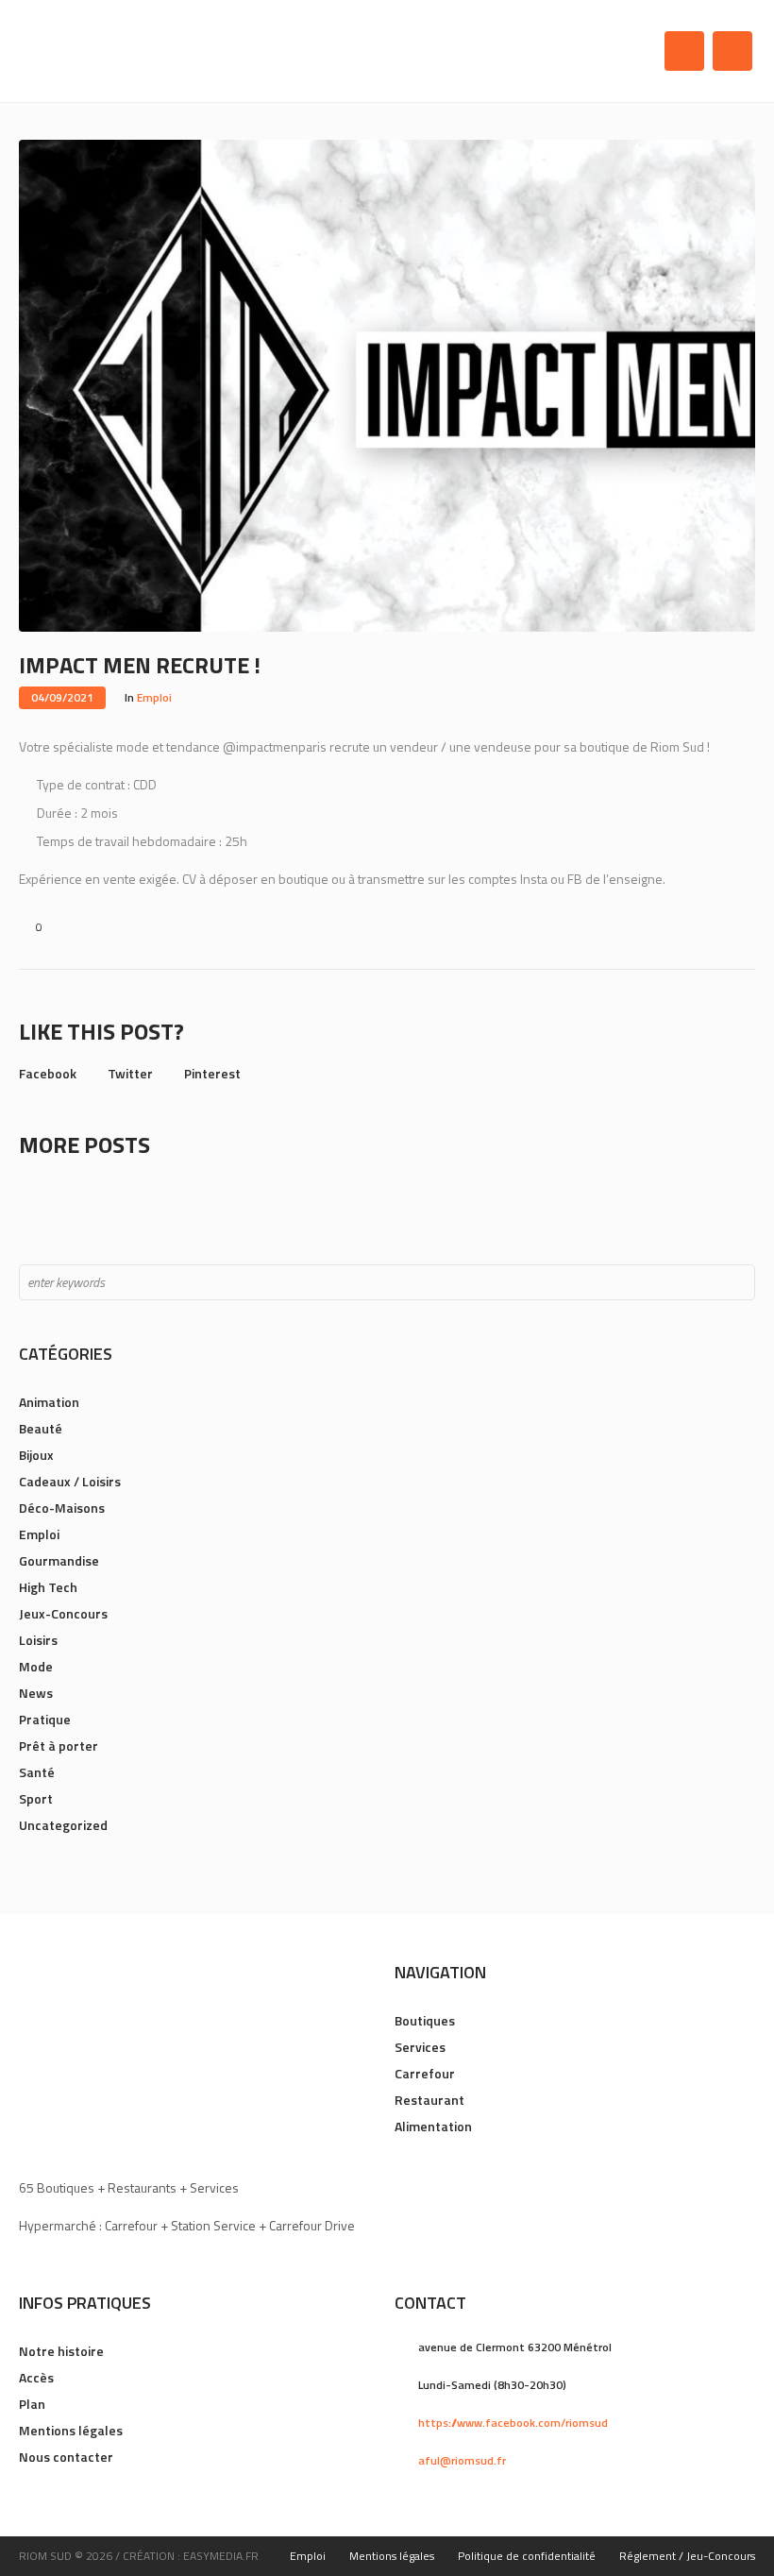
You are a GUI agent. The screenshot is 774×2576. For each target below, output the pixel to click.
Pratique (45, 1719)
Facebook (48, 1073)
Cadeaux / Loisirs (70, 1481)
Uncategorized (63, 1825)
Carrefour (425, 2073)
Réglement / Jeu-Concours (687, 2556)
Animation (49, 1402)
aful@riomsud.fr (462, 2460)
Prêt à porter (59, 1746)
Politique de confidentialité (527, 2556)
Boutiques (425, 2020)
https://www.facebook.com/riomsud (513, 2423)
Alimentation (433, 2126)
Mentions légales (71, 2430)
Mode (36, 1666)
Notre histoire (61, 2351)
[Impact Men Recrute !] (387, 384)
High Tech (48, 1587)
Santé (37, 1772)
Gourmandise (59, 1560)
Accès (36, 2377)
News (36, 1693)
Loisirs (38, 1640)
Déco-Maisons (62, 1508)
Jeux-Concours (63, 1613)
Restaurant (429, 2100)
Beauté (41, 1428)
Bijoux (36, 1455)
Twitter (130, 1073)
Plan (32, 2404)
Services (420, 2047)
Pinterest (212, 1073)
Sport (36, 1798)
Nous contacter (66, 2457)
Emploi (154, 697)
